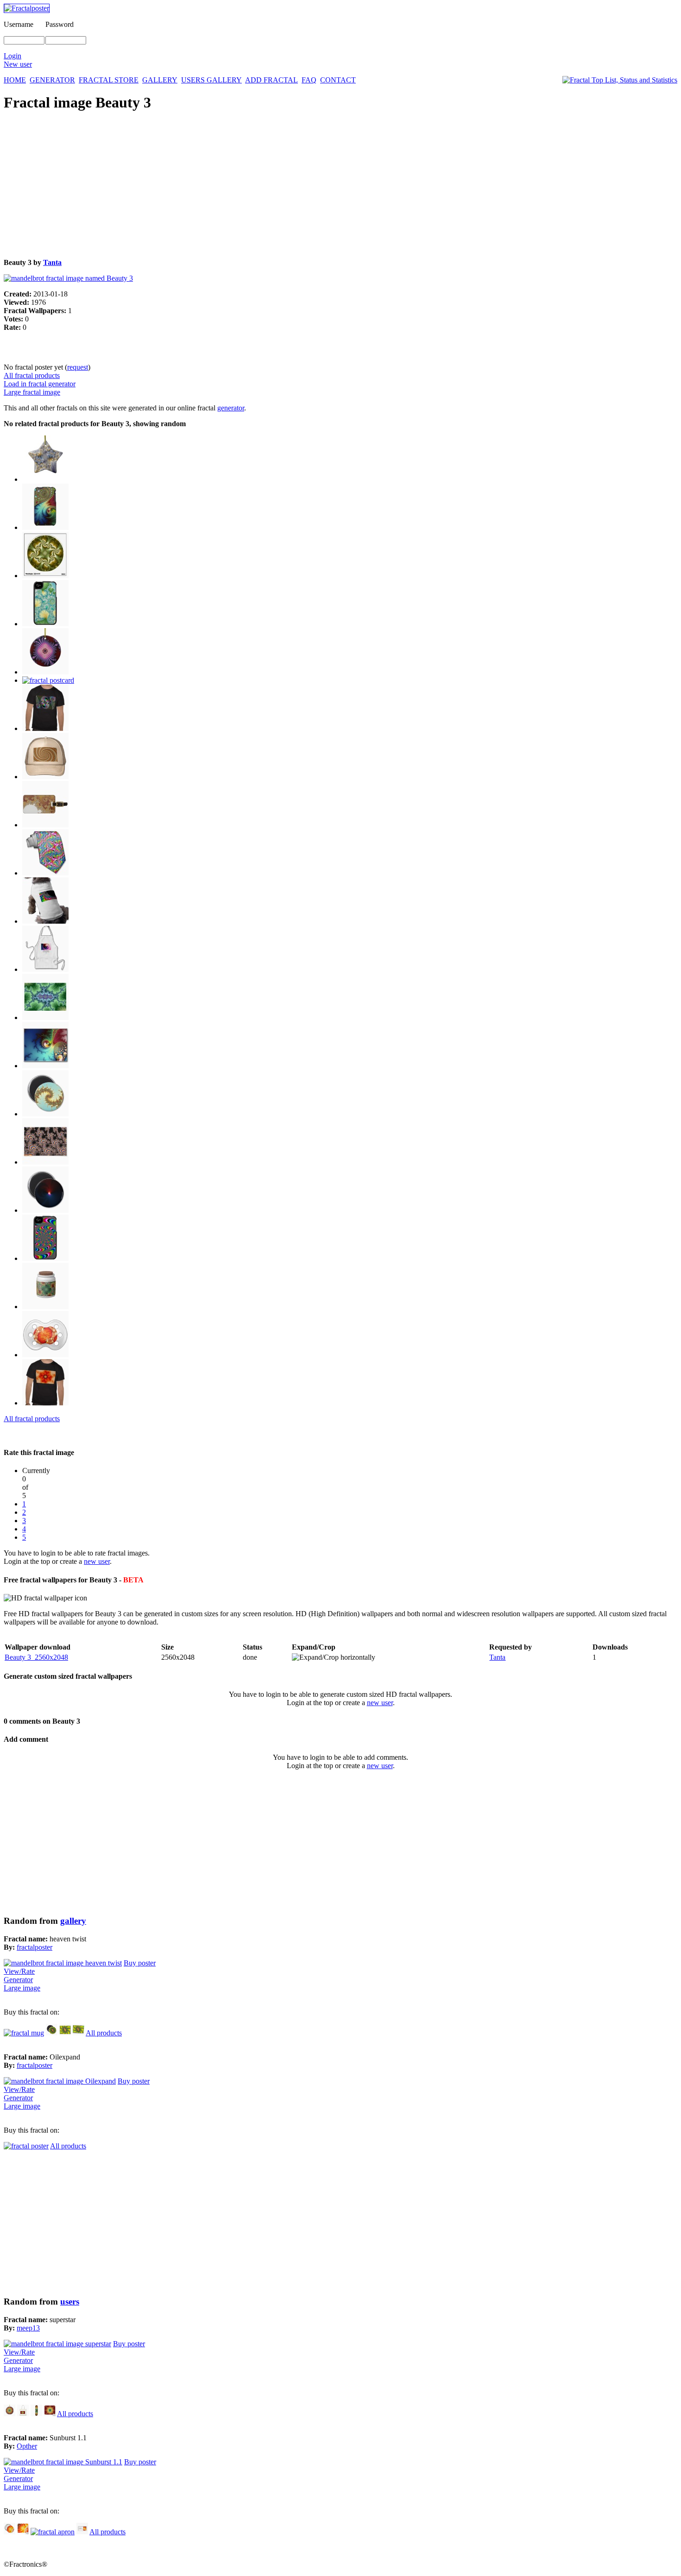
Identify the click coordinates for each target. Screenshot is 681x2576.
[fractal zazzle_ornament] (45, 479)
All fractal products (32, 375)
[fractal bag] (23, 2414)
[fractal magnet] (45, 1114)
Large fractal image (32, 392)
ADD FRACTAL (271, 80)
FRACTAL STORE (109, 80)
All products (104, 2033)
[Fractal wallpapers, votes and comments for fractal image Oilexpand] (60, 2081)
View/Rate (19, 1971)
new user (97, 1561)
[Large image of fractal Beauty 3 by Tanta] (68, 278)
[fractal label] (82, 2532)
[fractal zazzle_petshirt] (45, 921)
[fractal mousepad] (50, 2414)
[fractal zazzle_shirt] (45, 728)
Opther (27, 2446)
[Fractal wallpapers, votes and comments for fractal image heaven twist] (63, 1963)
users (70, 2302)
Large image (22, 1988)
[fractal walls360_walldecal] (45, 576)
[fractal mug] (24, 2033)
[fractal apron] (53, 2532)
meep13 (28, 2328)
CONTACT (338, 80)
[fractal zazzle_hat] (45, 777)
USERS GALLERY (211, 80)
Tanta (52, 262)
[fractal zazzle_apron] (45, 969)
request (78, 367)
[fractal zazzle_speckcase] (45, 527)
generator (231, 408)
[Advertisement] (282, 186)
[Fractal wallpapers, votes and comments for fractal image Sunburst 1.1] (63, 2462)
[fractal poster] (45, 1017)
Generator (18, 1980)
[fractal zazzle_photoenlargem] (45, 1162)
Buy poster (140, 1963)
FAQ (309, 80)
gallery (73, 1921)
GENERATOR (52, 80)
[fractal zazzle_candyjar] (45, 1307)
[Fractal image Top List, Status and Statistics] (620, 80)
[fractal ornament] (9, 2414)
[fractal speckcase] (45, 1258)
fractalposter (35, 1947)
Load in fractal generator (40, 384)
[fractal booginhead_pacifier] (45, 1355)
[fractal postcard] (48, 680)
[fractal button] (9, 2532)
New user (18, 64)
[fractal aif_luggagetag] (45, 825)
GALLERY (160, 80)
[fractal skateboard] (36, 2414)
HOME (15, 80)
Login (13, 56)
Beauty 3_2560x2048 (36, 1657)
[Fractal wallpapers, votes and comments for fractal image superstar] (57, 2344)
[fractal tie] (45, 873)
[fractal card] (79, 2033)
